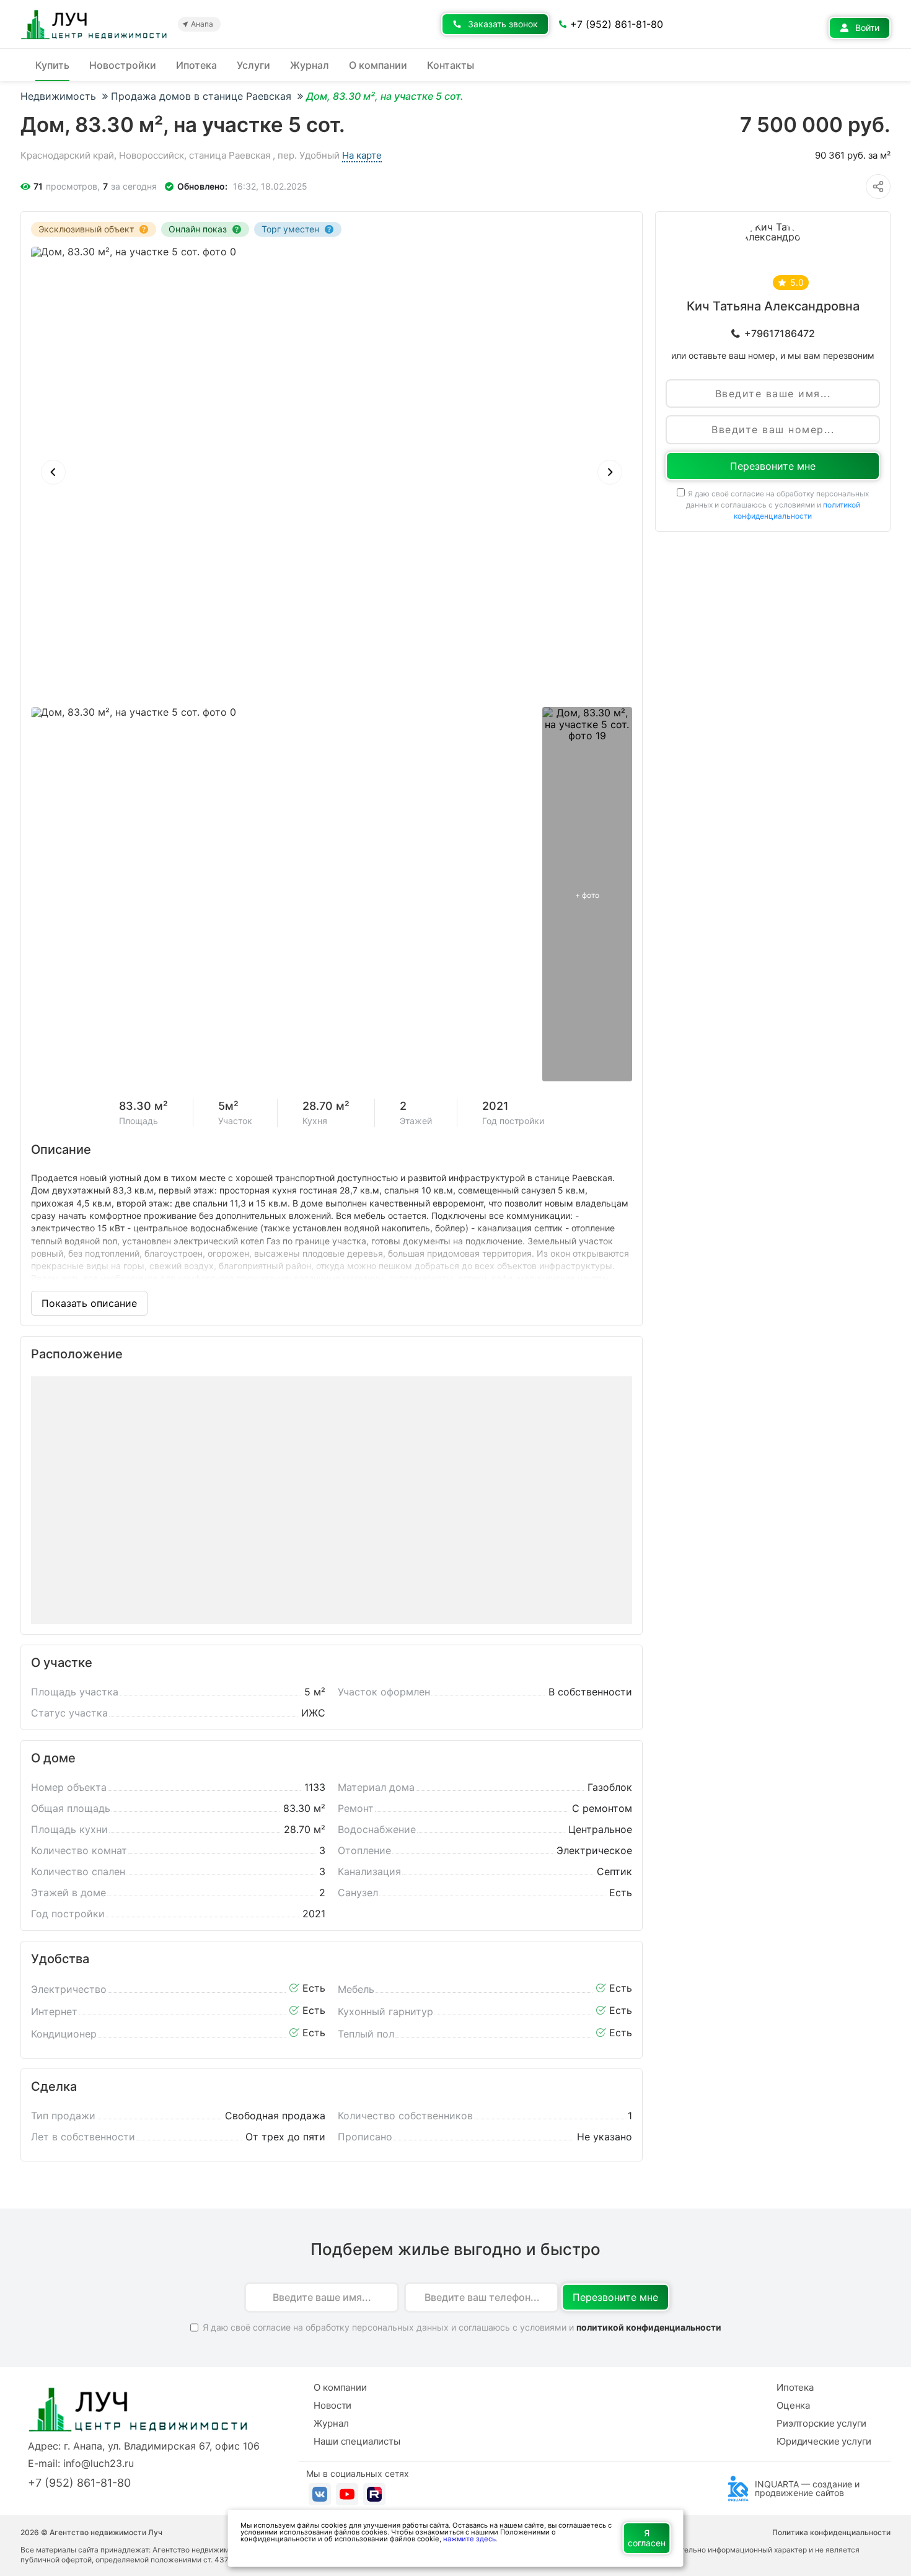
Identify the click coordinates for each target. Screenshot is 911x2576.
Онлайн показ (198, 229)
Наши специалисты (357, 2441)
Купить (52, 65)
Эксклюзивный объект (86, 229)
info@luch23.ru (99, 2463)
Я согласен (647, 2538)
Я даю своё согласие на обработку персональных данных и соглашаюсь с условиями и (778, 505)
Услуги (253, 65)
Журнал (310, 65)
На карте (362, 155)
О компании (378, 65)
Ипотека (196, 65)
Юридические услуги (824, 2441)
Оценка (793, 2405)
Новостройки (123, 65)
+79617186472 (780, 333)
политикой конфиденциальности (649, 2327)
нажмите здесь (469, 2539)
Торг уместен (290, 229)
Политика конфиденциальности (831, 2533)
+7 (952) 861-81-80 (79, 2483)
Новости (332, 2405)
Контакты (451, 65)
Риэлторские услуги (821, 2423)
